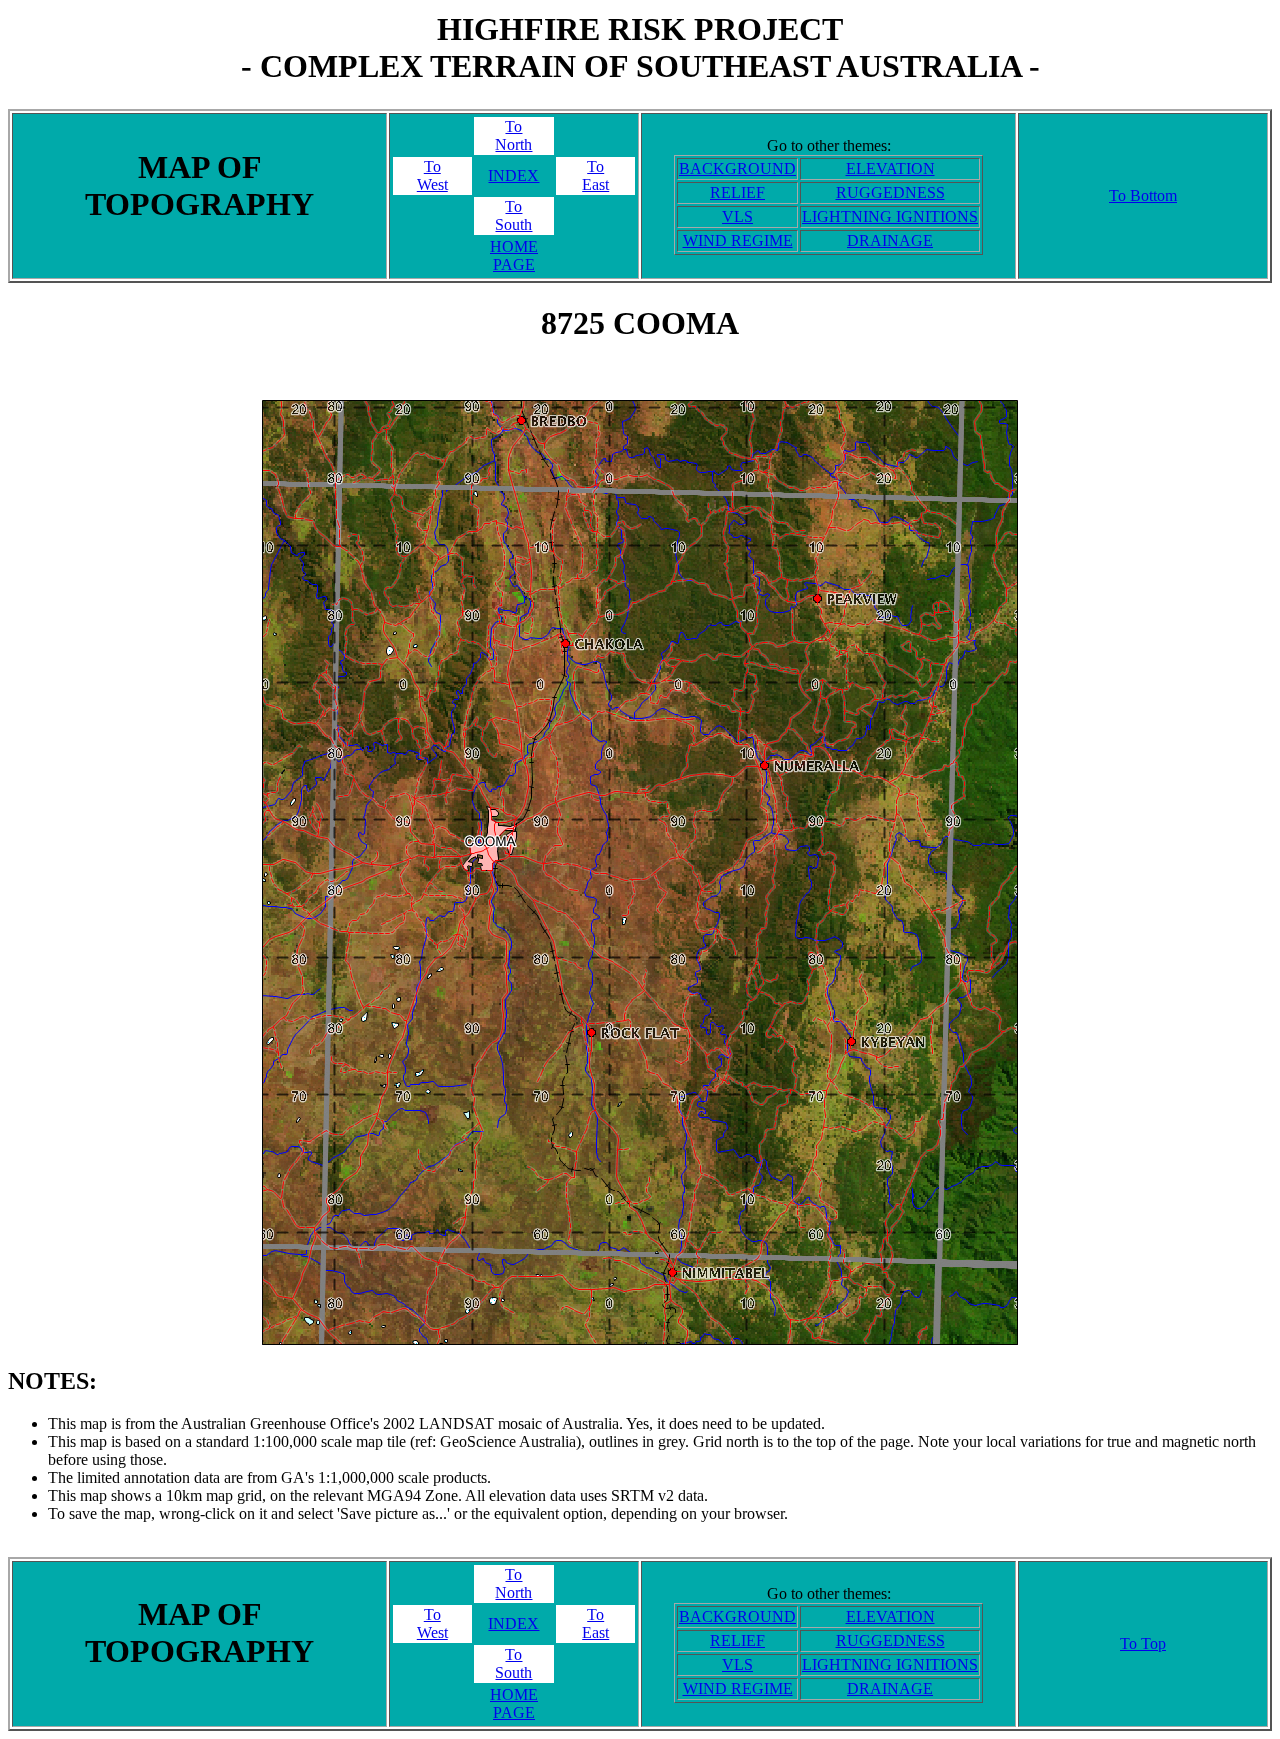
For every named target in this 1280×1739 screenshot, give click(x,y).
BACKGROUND (737, 168)
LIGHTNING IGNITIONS (890, 216)
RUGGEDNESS (890, 192)
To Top (1143, 1643)
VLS (737, 216)
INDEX (513, 175)
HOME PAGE (514, 255)
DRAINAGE (890, 240)
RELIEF (737, 192)
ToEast (595, 175)
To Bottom (1143, 195)
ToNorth (513, 135)
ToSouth (513, 215)
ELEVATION (890, 168)
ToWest (432, 175)
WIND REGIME (738, 240)
